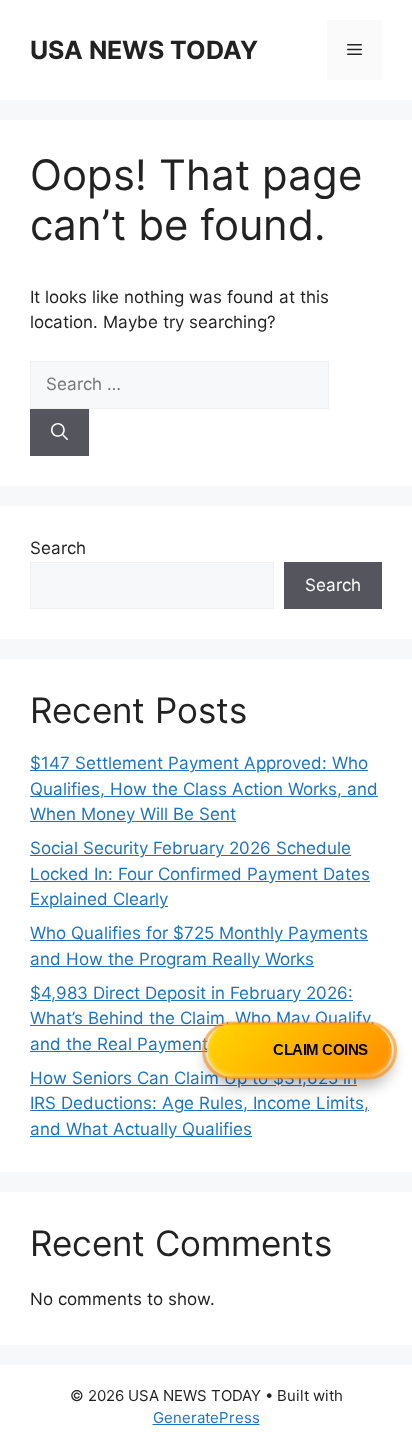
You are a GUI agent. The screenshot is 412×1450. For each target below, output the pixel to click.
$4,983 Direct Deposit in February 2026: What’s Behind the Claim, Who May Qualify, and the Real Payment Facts (202, 1018)
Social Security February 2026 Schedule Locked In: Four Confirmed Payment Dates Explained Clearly (200, 873)
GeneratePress (206, 1417)
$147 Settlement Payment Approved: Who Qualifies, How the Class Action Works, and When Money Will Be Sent (204, 788)
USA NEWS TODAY (144, 50)
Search (58, 548)
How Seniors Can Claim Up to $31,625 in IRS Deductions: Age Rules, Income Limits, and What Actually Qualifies (199, 1103)
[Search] (59, 433)
